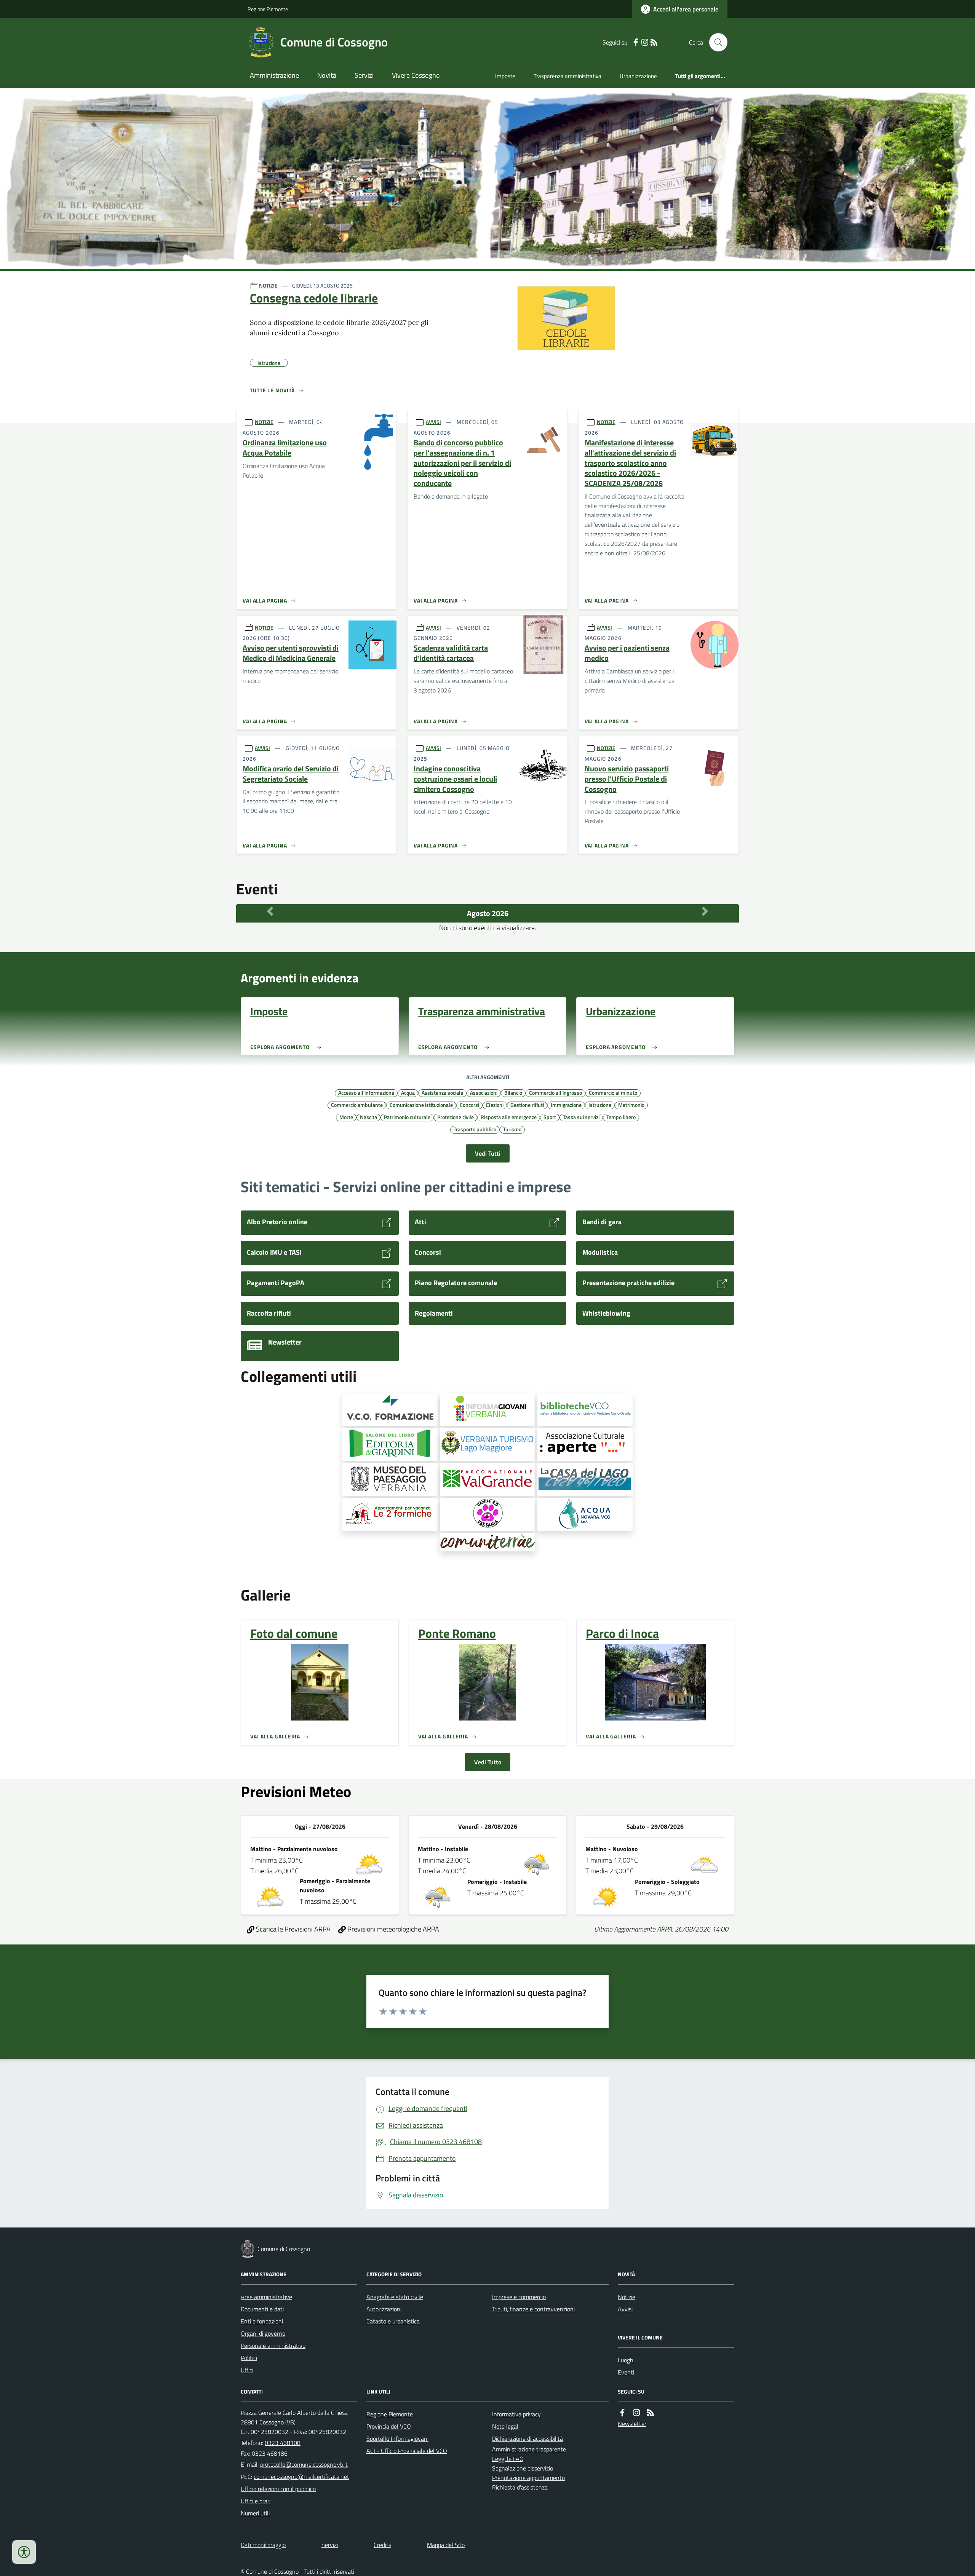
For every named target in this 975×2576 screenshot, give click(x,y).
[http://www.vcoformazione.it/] (390, 1409)
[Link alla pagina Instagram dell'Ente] (636, 2413)
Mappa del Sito (446, 2545)
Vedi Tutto (488, 1762)
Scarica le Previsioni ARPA (292, 1929)
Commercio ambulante (357, 1105)
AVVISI (433, 422)
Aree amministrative (266, 2297)
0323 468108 (283, 2443)
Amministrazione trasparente (529, 2449)
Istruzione (600, 1105)
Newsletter (632, 2424)
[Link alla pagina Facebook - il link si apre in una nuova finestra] (636, 42)
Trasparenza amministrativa (567, 76)
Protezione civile (456, 1117)
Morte (346, 1117)
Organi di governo (263, 2333)
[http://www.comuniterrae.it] (487, 1542)
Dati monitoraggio (263, 2545)
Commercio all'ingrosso (555, 1092)
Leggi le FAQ (508, 2459)
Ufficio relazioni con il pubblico (278, 2489)
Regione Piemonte (268, 9)
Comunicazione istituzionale (421, 1105)
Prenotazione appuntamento (528, 2478)
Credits (382, 2545)
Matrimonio (631, 1105)
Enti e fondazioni (262, 2321)
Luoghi (626, 2360)
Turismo (512, 1129)
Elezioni (495, 1105)
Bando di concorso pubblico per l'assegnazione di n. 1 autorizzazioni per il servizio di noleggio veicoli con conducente (462, 463)
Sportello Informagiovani (397, 2438)
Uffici (247, 2370)
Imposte (505, 76)
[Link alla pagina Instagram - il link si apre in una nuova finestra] (645, 42)
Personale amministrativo (273, 2346)
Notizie (627, 2297)
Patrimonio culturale (407, 1117)
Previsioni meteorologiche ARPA (392, 1929)
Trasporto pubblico (475, 1129)
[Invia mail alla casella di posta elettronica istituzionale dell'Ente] (304, 2464)
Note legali (506, 2426)
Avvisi (625, 2309)
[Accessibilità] (24, 2552)
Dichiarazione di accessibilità (527, 2438)
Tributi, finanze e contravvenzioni (533, 2309)
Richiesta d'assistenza (520, 2487)
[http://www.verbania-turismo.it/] (487, 1444)
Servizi (364, 75)
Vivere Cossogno (416, 75)
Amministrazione (274, 75)
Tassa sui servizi (581, 1117)
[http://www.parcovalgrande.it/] (487, 1479)
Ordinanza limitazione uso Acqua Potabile (285, 448)
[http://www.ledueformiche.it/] (390, 1514)
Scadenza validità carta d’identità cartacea (451, 653)
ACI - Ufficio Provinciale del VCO (407, 2451)
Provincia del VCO (389, 2426)
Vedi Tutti (488, 1153)
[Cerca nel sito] (715, 42)
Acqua (408, 1092)
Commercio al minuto (613, 1092)
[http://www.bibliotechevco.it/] (585, 1409)
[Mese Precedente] (270, 911)
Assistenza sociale (442, 1092)
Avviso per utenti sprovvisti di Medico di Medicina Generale (291, 653)
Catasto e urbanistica (393, 2321)
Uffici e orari (256, 2501)
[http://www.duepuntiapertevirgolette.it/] (585, 1444)
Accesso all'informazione (366, 1092)
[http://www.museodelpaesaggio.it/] (390, 1479)
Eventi (626, 2372)
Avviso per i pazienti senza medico (627, 653)
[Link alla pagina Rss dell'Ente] (651, 2413)
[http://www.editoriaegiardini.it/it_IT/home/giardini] (390, 1444)
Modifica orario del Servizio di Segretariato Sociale (291, 774)
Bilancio (513, 1092)
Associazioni (484, 1092)
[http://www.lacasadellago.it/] (585, 1479)
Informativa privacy (516, 2414)
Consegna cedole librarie (314, 298)
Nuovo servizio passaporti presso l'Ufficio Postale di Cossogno (627, 779)
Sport (550, 1117)
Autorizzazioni (384, 2309)
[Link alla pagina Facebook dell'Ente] (622, 2413)
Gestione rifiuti (527, 1105)
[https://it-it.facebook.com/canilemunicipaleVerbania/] (487, 1514)
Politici (249, 2358)
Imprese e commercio (519, 2297)
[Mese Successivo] (705, 911)
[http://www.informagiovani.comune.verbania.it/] (487, 1409)
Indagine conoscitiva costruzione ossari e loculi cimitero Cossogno (455, 779)
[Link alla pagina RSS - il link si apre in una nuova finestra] (654, 42)
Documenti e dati (262, 2309)
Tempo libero (621, 1117)
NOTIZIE (268, 285)
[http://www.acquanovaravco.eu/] (585, 1514)
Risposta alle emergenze (509, 1117)
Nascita (368, 1117)
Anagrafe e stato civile (395, 2297)
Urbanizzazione (638, 76)
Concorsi (469, 1105)
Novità (327, 75)
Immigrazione (566, 1105)
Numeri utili (255, 2513)
